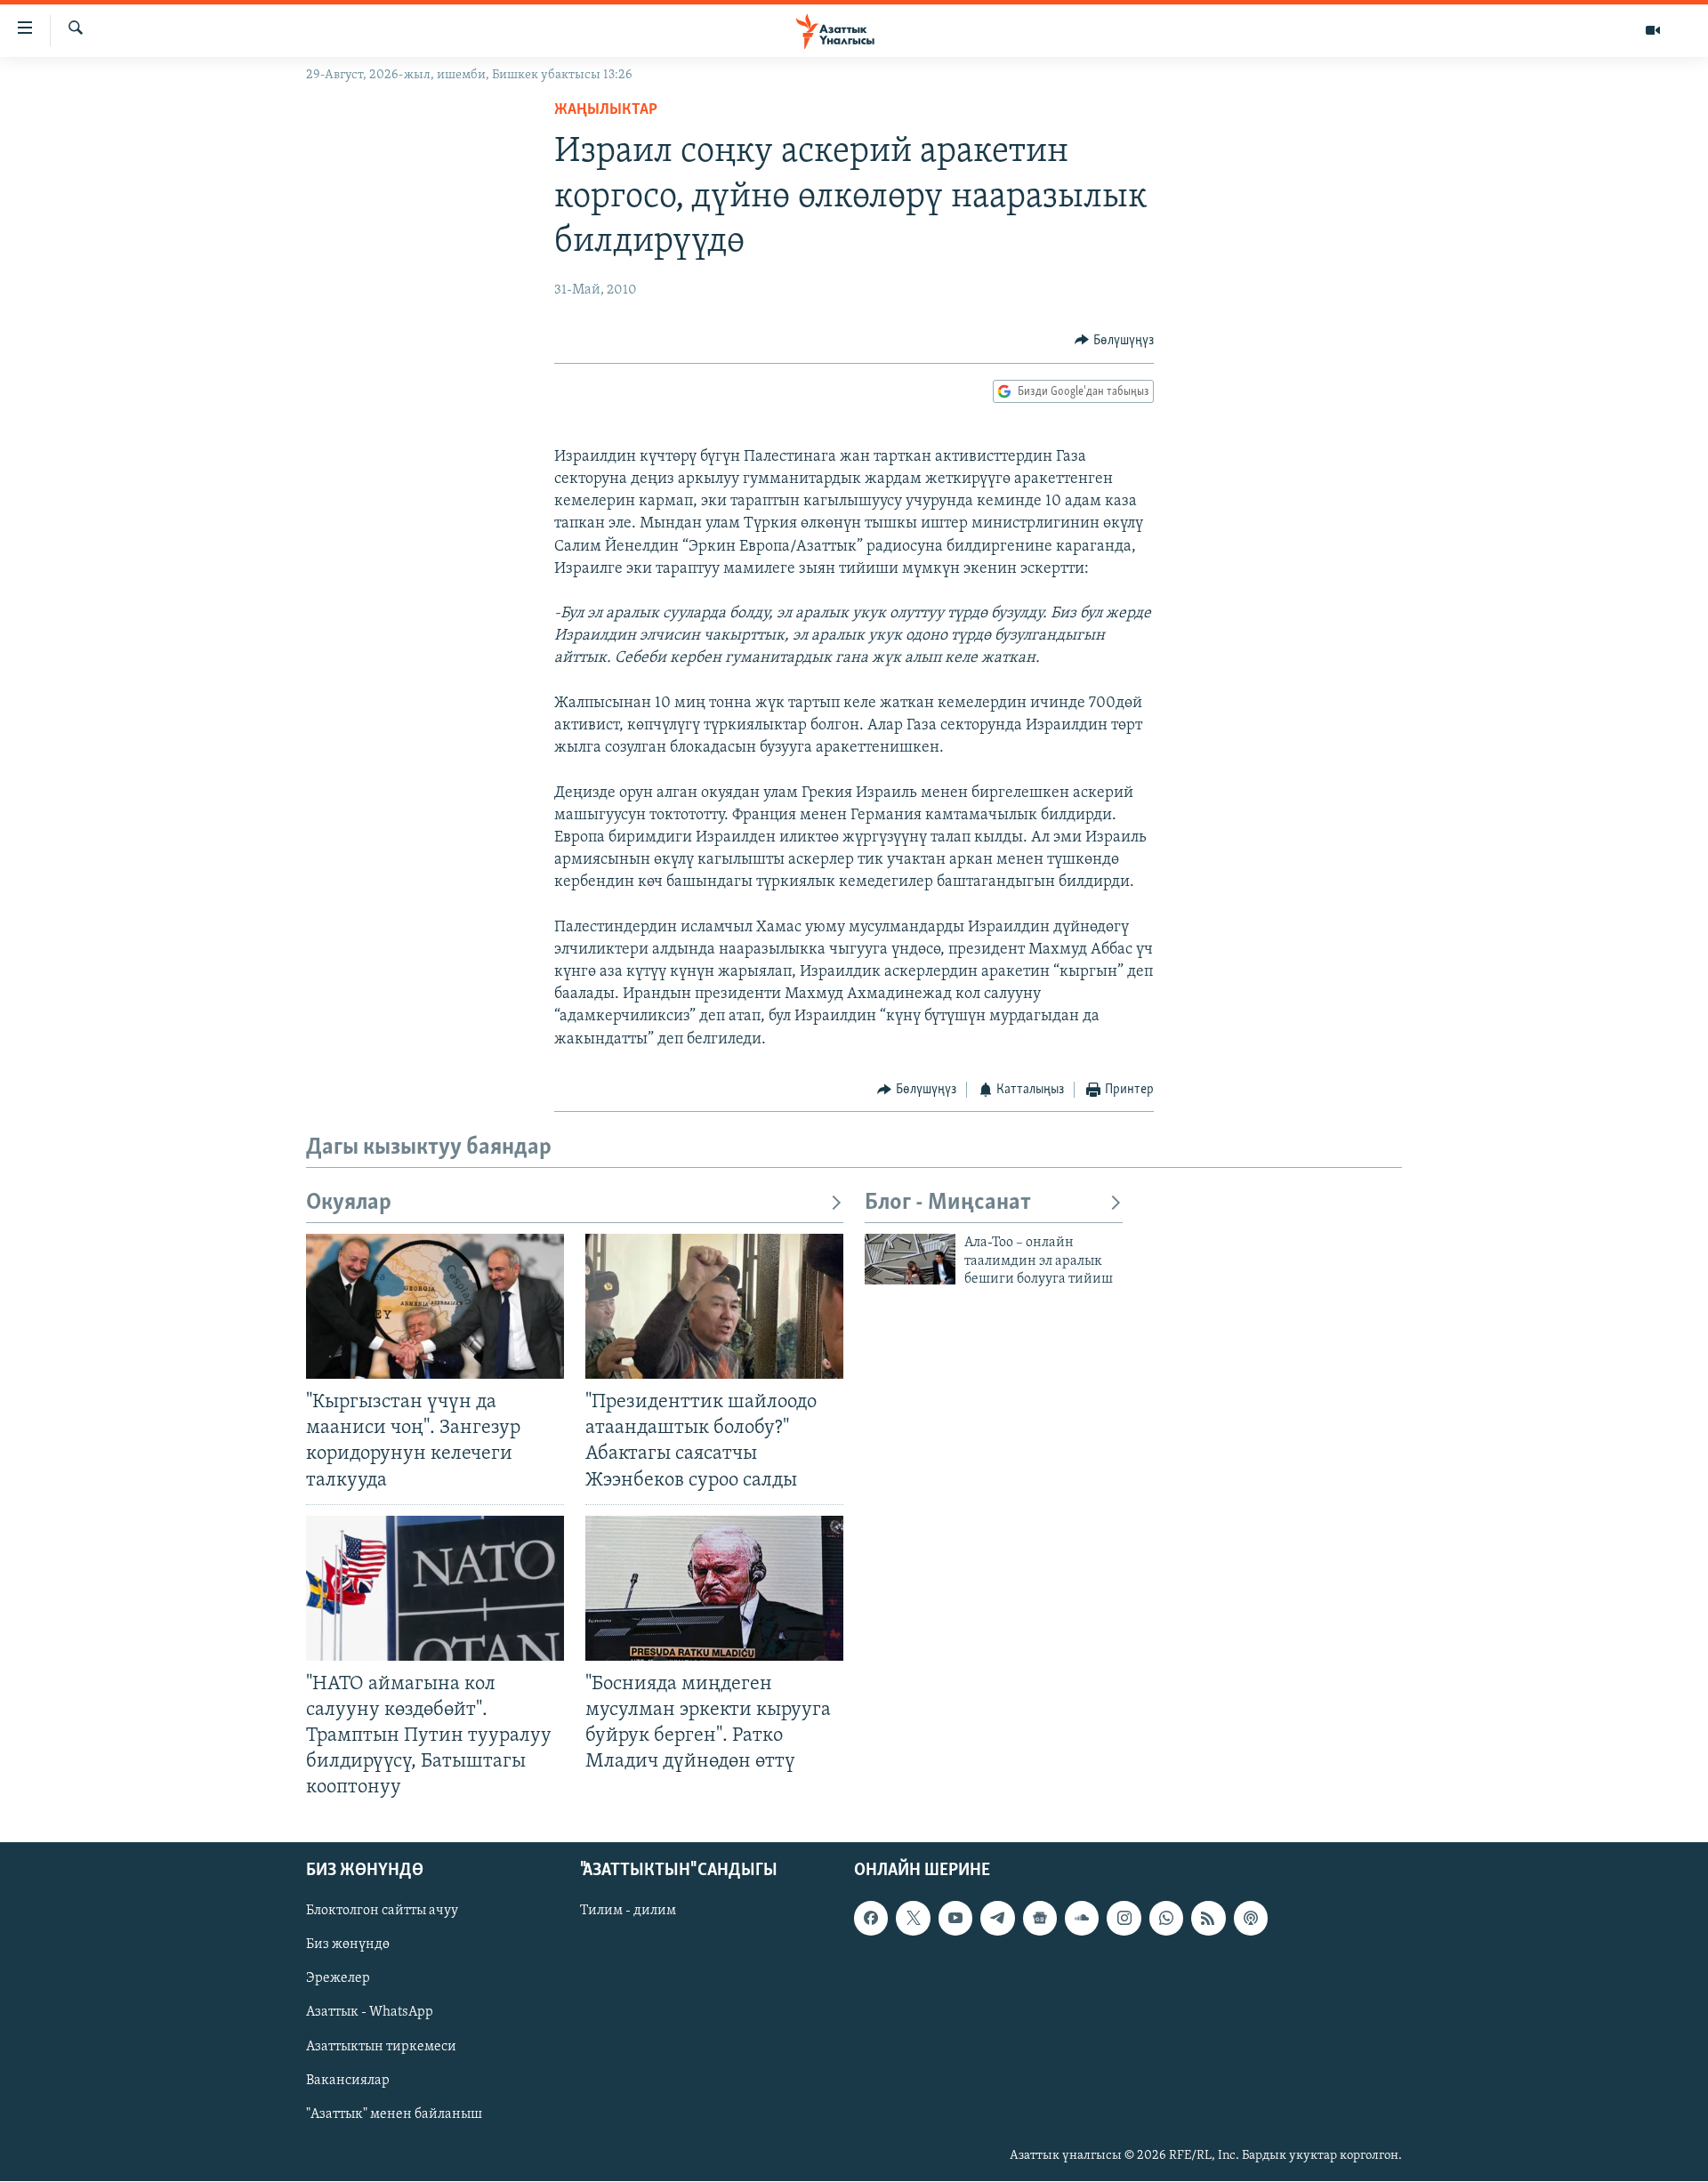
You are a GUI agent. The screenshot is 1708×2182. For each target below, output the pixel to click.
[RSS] (1208, 1919)
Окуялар (349, 1203)
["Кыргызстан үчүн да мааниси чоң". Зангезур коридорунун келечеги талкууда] (435, 1306)
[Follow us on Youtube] (955, 1919)
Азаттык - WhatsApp (370, 2013)
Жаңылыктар (606, 110)
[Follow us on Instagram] (1124, 1919)
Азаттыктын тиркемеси (381, 2047)
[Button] (1114, 341)
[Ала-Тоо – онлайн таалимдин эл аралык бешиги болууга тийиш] (910, 1259)
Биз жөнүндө (348, 1945)
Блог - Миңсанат (948, 1203)
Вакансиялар (348, 2081)
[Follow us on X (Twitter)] (913, 1919)
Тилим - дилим (628, 1912)
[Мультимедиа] (1653, 30)
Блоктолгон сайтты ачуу (382, 1912)
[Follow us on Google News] (1040, 1919)
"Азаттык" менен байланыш (394, 2114)
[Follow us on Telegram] (997, 1919)
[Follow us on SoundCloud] (1082, 1919)
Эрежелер (338, 1979)
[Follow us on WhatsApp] (1166, 1919)
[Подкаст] (1251, 1919)
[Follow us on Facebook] (871, 1919)
